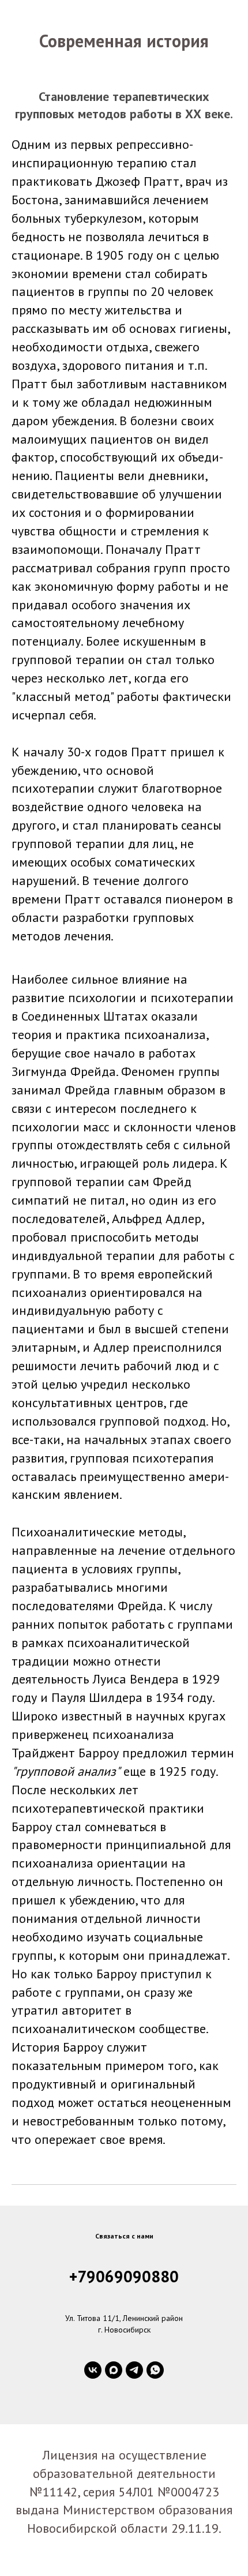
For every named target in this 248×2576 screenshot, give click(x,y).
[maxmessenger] (114, 2370)
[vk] (93, 2370)
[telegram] (134, 2370)
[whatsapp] (155, 2370)
